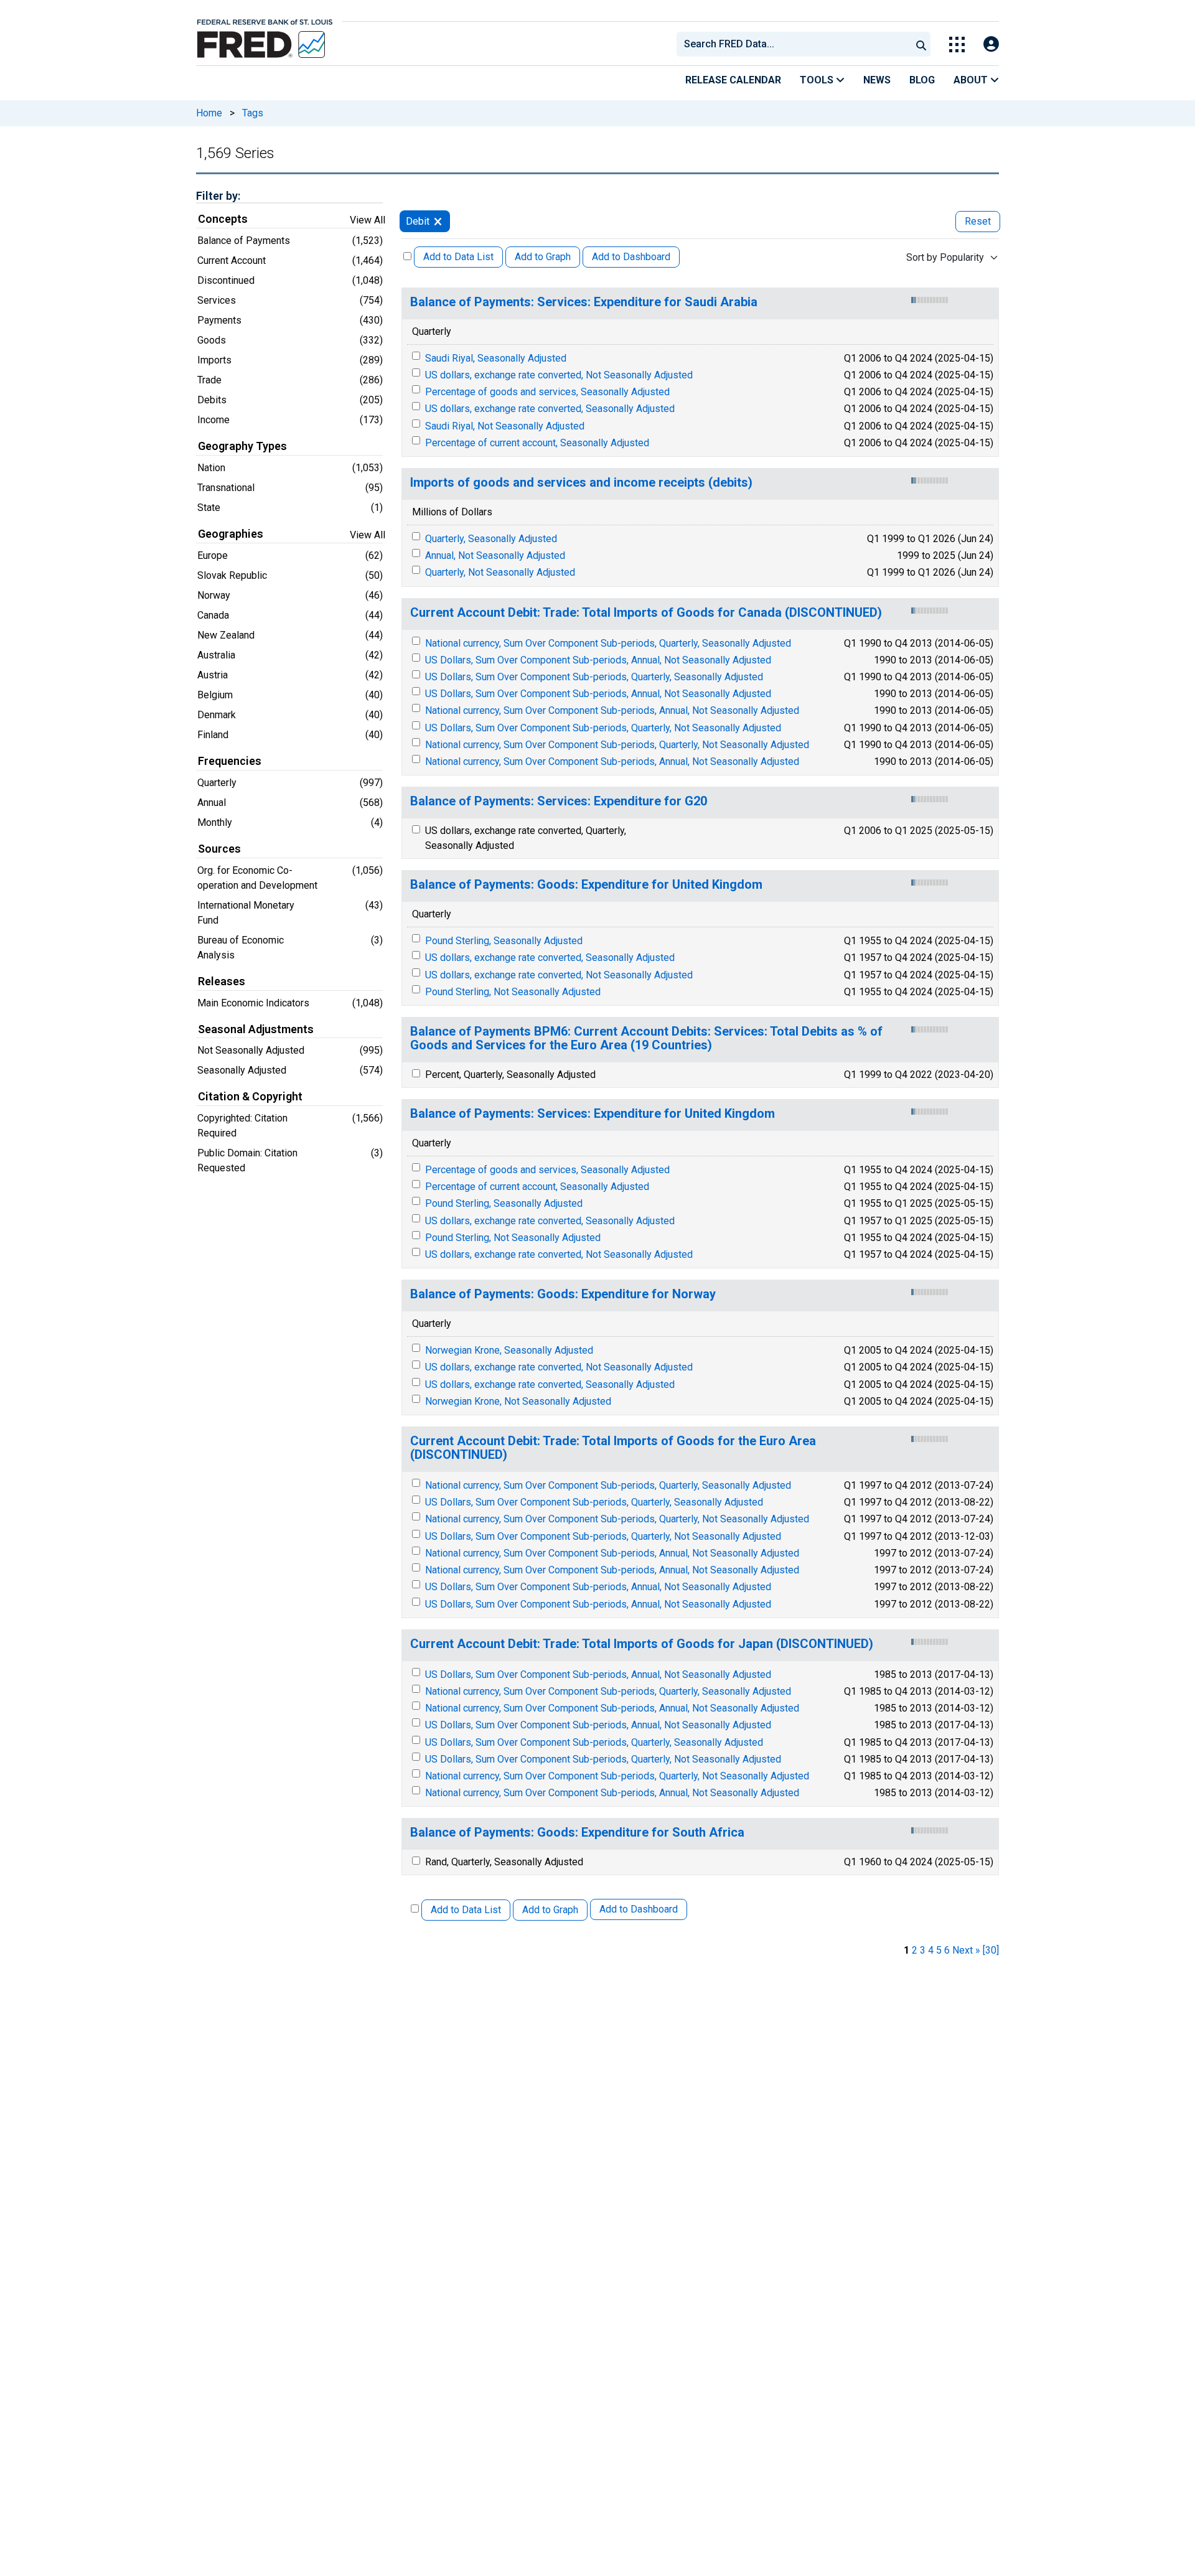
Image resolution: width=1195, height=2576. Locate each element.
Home (209, 113)
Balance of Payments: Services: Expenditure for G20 (559, 801)
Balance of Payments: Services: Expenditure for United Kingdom (593, 1114)
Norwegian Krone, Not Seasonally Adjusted (518, 1401)
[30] (991, 1950)
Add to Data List (458, 257)
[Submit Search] (921, 44)
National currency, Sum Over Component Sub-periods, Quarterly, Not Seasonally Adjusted (617, 745)
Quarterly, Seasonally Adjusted (491, 539)
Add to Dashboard (631, 257)
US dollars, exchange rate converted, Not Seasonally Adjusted (559, 375)
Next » (966, 1950)
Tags (253, 113)
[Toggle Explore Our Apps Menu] (957, 44)
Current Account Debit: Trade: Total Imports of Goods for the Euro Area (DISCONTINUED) (613, 1448)
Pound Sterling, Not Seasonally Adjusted (513, 992)
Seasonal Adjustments (256, 1029)
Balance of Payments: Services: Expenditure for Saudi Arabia (584, 302)
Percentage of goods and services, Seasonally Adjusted (547, 392)
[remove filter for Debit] (438, 221)
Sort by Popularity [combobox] (945, 257)
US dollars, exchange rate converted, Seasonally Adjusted (550, 409)
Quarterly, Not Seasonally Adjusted (500, 572)
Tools (818, 80)
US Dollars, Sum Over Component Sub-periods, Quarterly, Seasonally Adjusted (594, 677)
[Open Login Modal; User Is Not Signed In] (991, 44)
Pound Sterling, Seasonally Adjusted (504, 941)
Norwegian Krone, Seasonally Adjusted (509, 1350)
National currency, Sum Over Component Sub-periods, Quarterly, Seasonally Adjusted (608, 643)
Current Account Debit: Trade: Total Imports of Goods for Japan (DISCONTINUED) (642, 1644)
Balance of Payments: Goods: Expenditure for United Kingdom (586, 885)
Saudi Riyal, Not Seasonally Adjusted (505, 426)
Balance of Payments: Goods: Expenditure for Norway (563, 1294)
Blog (922, 80)
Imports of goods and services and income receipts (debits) (581, 483)
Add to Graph (543, 257)
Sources (219, 849)
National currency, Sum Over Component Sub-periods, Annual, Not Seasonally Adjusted (612, 710)
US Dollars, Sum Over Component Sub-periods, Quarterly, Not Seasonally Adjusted (603, 728)
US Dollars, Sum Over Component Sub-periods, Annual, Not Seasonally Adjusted (598, 660)
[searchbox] (796, 44)
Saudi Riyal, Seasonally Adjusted (496, 358)
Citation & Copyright (250, 1097)
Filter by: (218, 196)
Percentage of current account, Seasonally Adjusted (537, 443)
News (877, 80)
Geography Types (242, 446)
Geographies (231, 534)
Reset (978, 221)
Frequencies (230, 761)
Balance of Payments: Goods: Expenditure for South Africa (577, 1833)
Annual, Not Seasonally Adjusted (495, 555)
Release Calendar (733, 80)
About (972, 80)
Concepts (223, 219)
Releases (222, 981)
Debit (418, 221)
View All (368, 220)
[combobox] (793, 44)
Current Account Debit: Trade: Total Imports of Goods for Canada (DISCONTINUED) (646, 613)
